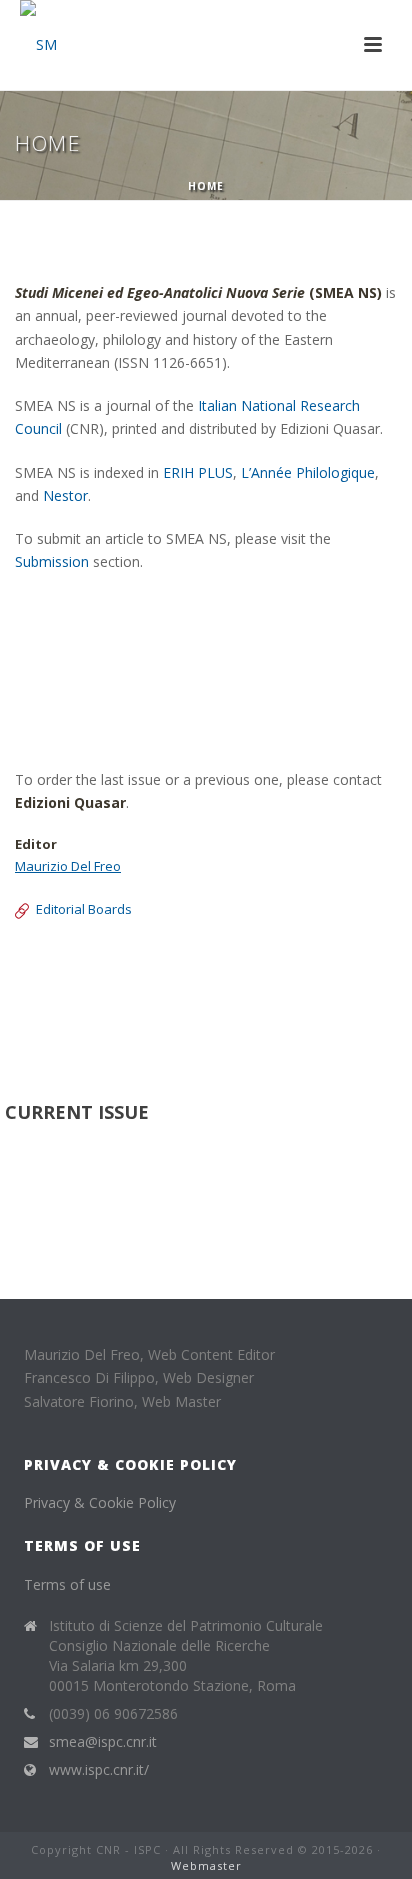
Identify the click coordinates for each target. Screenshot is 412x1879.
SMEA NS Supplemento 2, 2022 (116, 1021)
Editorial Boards (84, 909)
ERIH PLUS (198, 472)
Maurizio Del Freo (68, 866)
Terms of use (67, 1584)
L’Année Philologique (308, 472)
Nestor (65, 495)
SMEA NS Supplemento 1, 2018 (116, 997)
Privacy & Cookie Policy (100, 1502)
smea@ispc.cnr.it (103, 1742)
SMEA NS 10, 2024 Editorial (103, 974)
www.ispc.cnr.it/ (99, 1770)
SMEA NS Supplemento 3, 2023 (116, 1044)
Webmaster (206, 1865)
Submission (52, 561)
